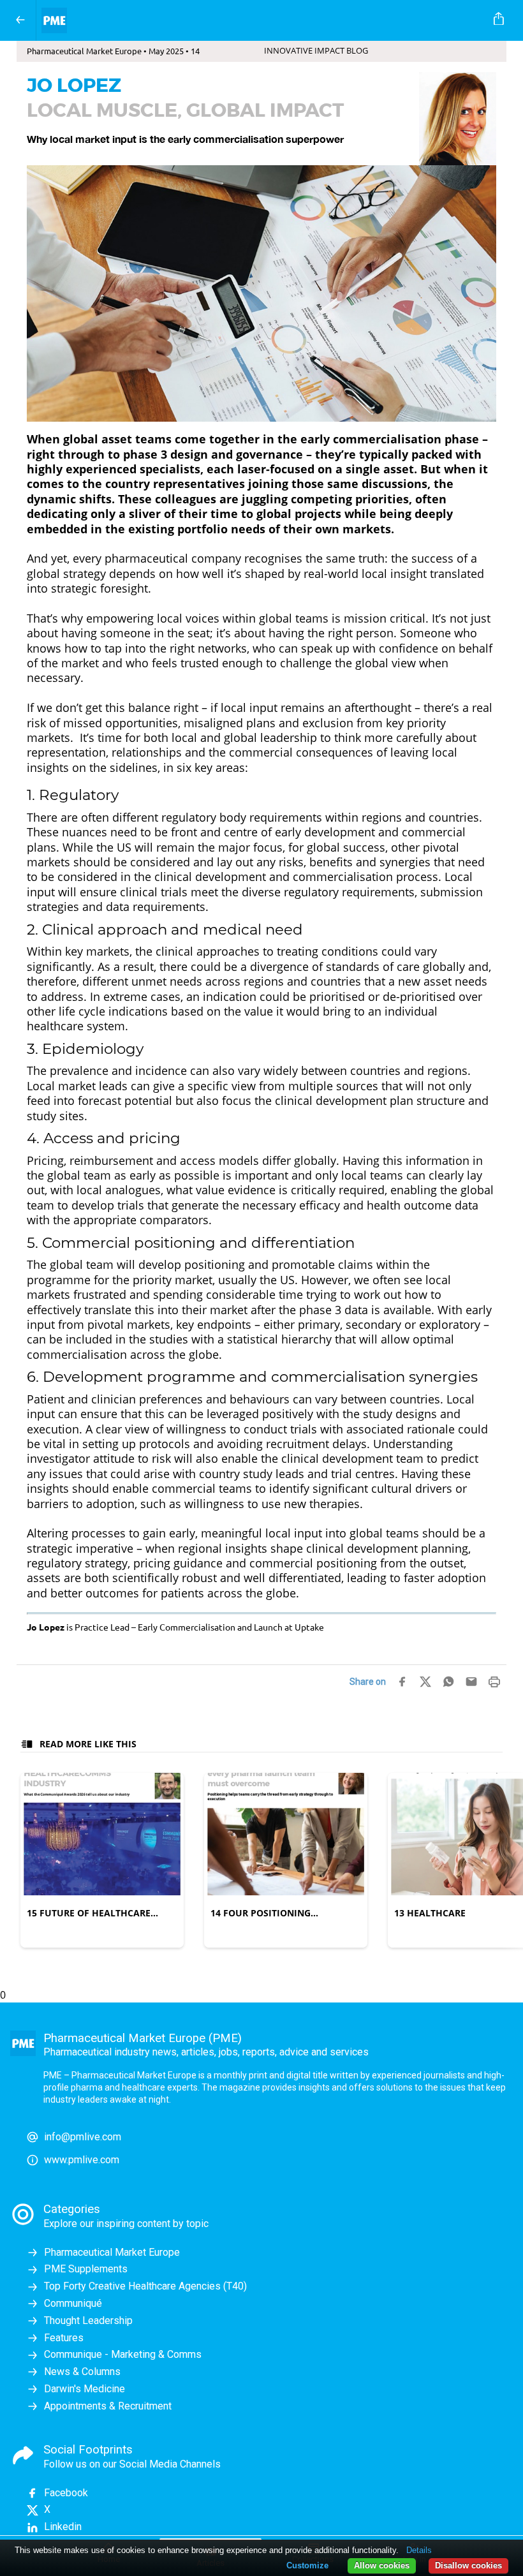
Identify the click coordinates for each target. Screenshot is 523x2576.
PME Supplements (86, 2269)
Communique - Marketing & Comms (123, 2354)
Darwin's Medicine (85, 2389)
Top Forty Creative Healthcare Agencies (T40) (145, 2286)
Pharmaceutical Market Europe (112, 2252)
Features (64, 2338)
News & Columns (82, 2372)
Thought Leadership (88, 2321)
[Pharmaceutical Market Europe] (259, 20)
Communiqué (73, 2303)
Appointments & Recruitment (108, 2406)
